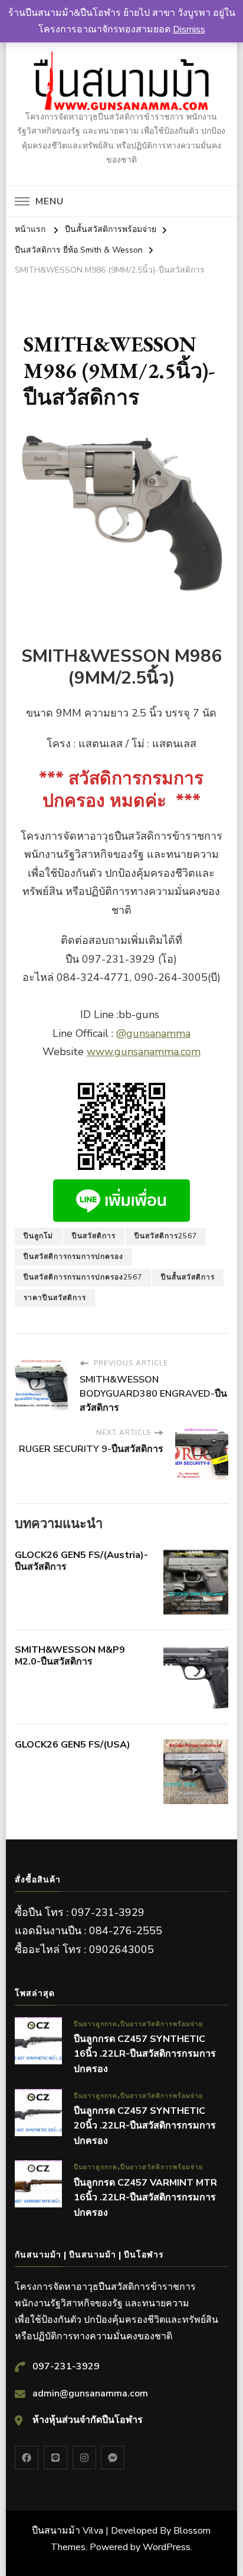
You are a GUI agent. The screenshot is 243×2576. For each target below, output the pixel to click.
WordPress (167, 2547)
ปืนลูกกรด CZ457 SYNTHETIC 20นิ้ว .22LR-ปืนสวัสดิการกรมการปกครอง (145, 2126)
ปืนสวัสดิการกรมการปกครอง (73, 1256)
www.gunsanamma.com (144, 1052)
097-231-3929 (66, 2366)
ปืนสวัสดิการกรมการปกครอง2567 (83, 1277)
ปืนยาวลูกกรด (96, 2024)
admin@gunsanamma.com (90, 2393)
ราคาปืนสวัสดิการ (55, 1298)
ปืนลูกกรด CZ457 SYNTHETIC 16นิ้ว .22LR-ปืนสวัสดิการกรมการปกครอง (145, 2054)
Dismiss (189, 29)
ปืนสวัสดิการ (94, 1236)
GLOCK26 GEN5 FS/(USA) (73, 1745)
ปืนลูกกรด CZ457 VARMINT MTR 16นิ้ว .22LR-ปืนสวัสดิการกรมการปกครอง (145, 2198)
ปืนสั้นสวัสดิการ (188, 1277)
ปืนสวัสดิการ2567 (166, 1236)
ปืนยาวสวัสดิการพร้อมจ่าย (162, 2024)
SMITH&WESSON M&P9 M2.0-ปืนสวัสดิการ (70, 1656)
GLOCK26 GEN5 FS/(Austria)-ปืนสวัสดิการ (81, 1561)
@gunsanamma (153, 1033)
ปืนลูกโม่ (38, 1236)
